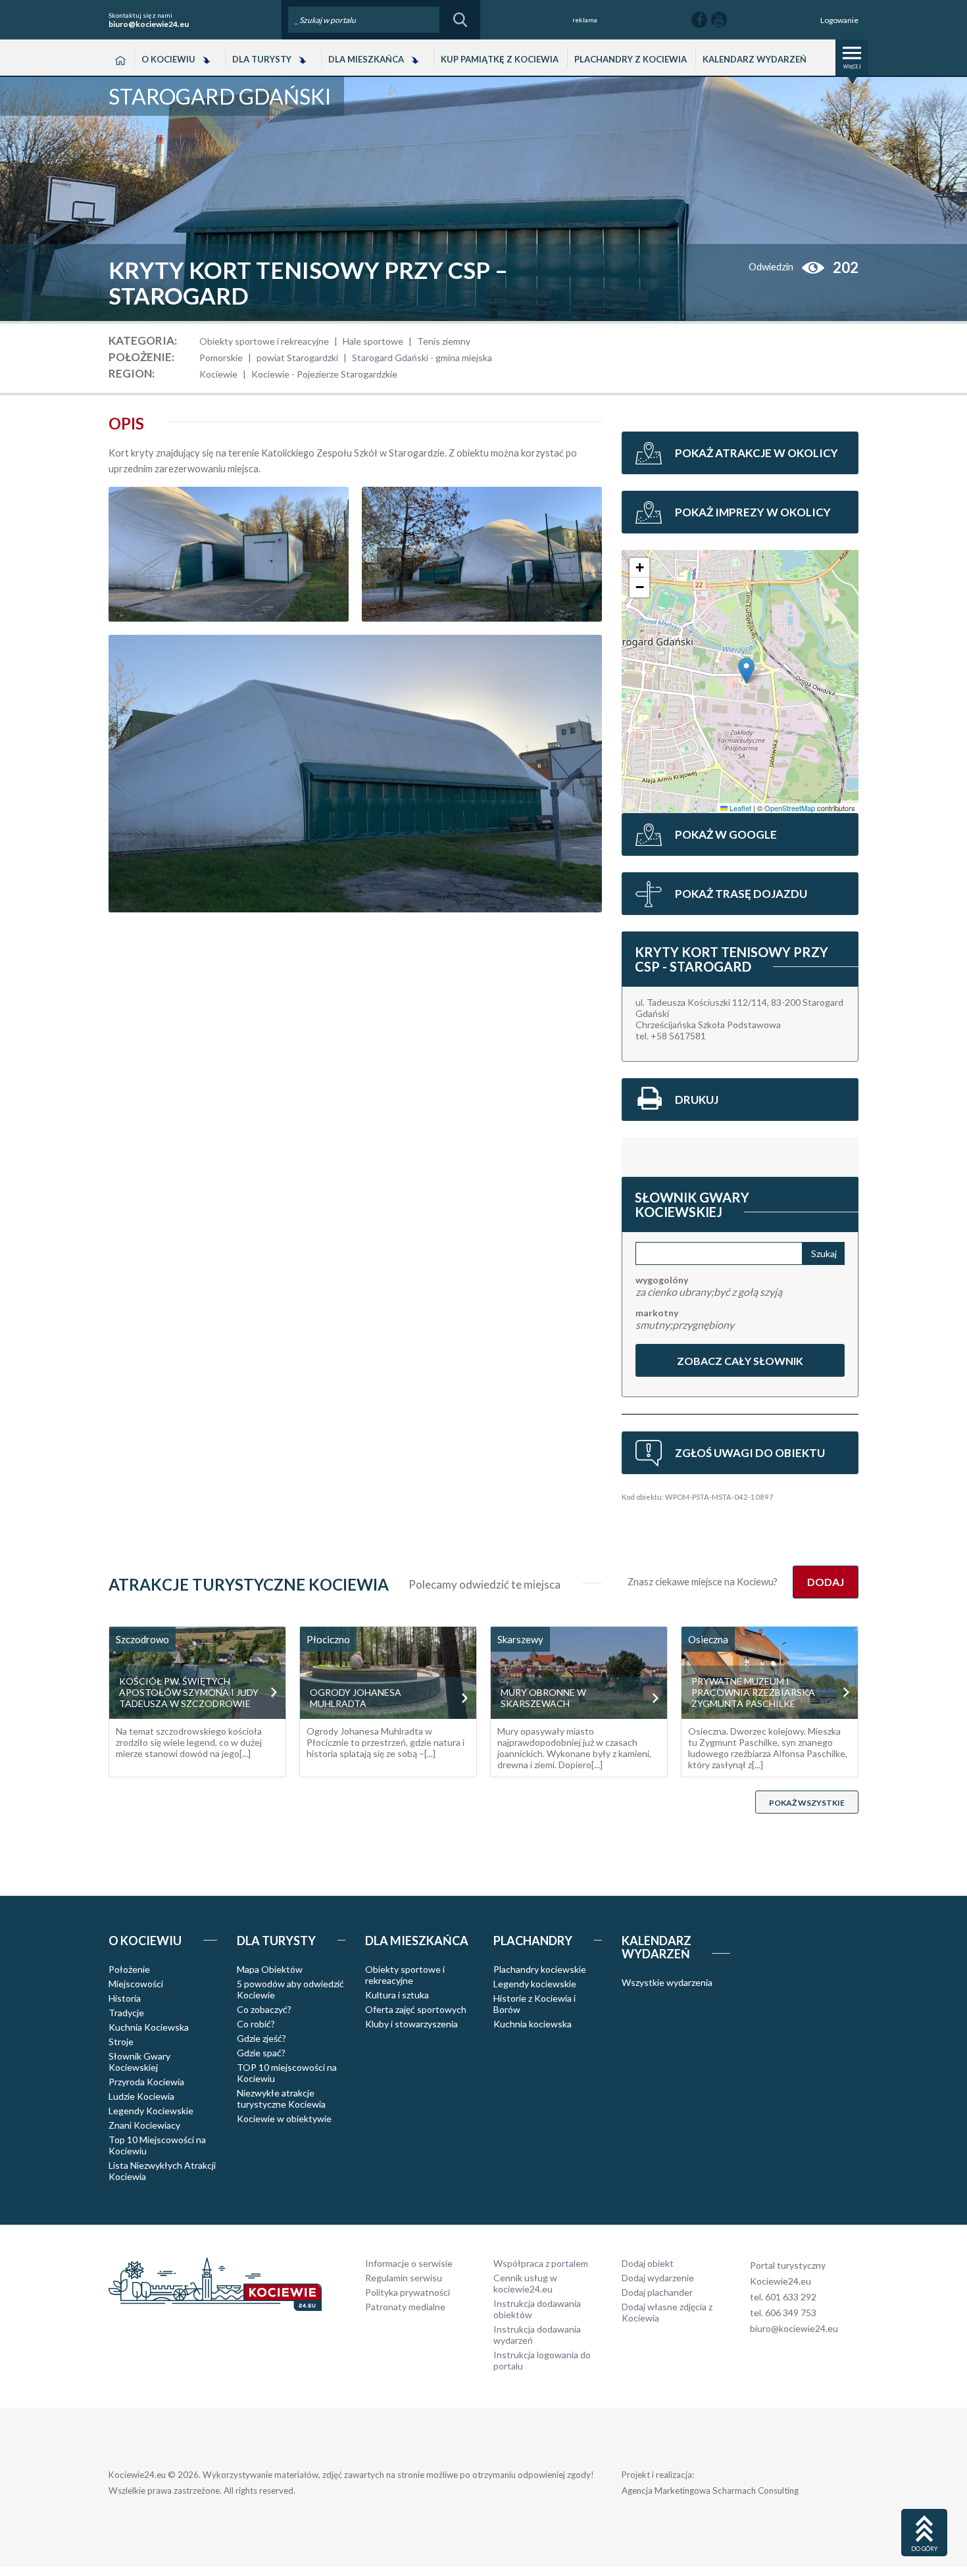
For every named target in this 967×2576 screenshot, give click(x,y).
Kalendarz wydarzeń (755, 59)
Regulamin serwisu (404, 2278)
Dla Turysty (262, 59)
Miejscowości (136, 1984)
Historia (125, 1998)
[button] (746, 671)
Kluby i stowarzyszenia (411, 2024)
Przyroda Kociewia (146, 2082)
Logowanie (839, 20)
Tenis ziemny (444, 341)
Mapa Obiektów (270, 1969)
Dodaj (826, 1582)
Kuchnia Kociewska (149, 2027)
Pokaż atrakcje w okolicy (756, 453)
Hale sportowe (373, 341)
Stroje (121, 2042)
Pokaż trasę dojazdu (741, 894)
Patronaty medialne (405, 2307)
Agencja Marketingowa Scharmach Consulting (710, 2490)
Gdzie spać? (261, 2053)
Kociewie (218, 374)
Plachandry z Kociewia (631, 59)
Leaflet (739, 808)
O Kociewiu (168, 59)
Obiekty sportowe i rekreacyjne (264, 341)
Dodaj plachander (657, 2292)
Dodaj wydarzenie (658, 2278)
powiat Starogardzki (297, 358)
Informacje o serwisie (409, 2263)
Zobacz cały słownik (740, 1361)
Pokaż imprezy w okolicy (753, 512)
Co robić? (256, 2024)
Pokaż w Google (726, 834)
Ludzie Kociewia (141, 2096)
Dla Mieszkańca (366, 59)
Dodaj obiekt (648, 2263)
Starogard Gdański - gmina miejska (422, 358)
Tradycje (126, 2013)
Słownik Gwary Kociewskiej (139, 2062)
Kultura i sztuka (397, 1995)
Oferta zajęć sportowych (416, 2009)
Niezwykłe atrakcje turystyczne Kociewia (281, 2098)
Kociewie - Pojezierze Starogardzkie (324, 374)
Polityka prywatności (408, 2292)
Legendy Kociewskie (151, 2111)
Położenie (129, 1969)
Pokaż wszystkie (807, 1803)
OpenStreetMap (790, 808)
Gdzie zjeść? (261, 2038)
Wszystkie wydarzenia (667, 1982)
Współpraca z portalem (541, 2263)
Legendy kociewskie (535, 1984)
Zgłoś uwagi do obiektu (750, 1453)
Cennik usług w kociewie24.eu (525, 2283)
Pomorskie (221, 358)
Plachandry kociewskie (540, 1969)
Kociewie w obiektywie (284, 2118)
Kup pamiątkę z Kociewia (500, 59)
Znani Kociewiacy (144, 2125)
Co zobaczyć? (264, 2009)
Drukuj (697, 1100)
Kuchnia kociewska (533, 2024)
